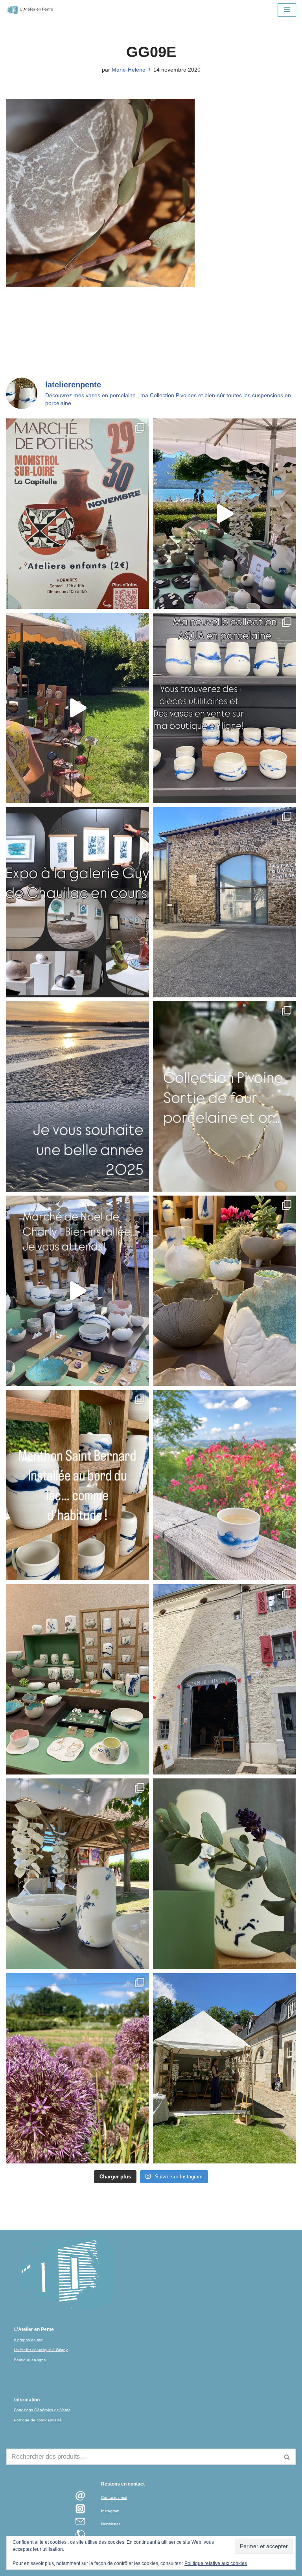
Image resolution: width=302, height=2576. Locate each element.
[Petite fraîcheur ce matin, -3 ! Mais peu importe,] (77, 1291)
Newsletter (110, 2524)
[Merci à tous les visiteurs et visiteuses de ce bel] (225, 1874)
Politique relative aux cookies (216, 2563)
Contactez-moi (114, 2498)
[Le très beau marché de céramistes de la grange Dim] (77, 708)
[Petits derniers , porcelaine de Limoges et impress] (225, 1485)
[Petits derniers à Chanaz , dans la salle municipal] (77, 1679)
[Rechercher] (287, 2457)
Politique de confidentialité (38, 2420)
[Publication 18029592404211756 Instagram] (77, 1485)
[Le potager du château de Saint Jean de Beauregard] (77, 2068)
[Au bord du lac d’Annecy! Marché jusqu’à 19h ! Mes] (225, 514)
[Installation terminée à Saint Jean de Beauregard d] (225, 2068)
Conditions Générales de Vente (42, 2410)
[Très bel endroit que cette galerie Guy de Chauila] (77, 902)
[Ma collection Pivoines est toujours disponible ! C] (225, 1096)
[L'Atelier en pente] (29, 10)
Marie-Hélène (129, 70)
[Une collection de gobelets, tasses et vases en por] (225, 708)
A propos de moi (29, 2340)
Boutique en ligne (30, 2360)
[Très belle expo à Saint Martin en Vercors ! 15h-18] (225, 1679)
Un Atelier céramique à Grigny (41, 2350)
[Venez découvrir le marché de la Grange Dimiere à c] (77, 1874)
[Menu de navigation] (287, 10)
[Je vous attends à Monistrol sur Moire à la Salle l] (77, 514)
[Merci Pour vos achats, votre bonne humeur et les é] (225, 1291)
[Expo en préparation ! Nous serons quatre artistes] (225, 902)
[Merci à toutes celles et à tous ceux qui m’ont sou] (77, 1096)
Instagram (110, 2511)
